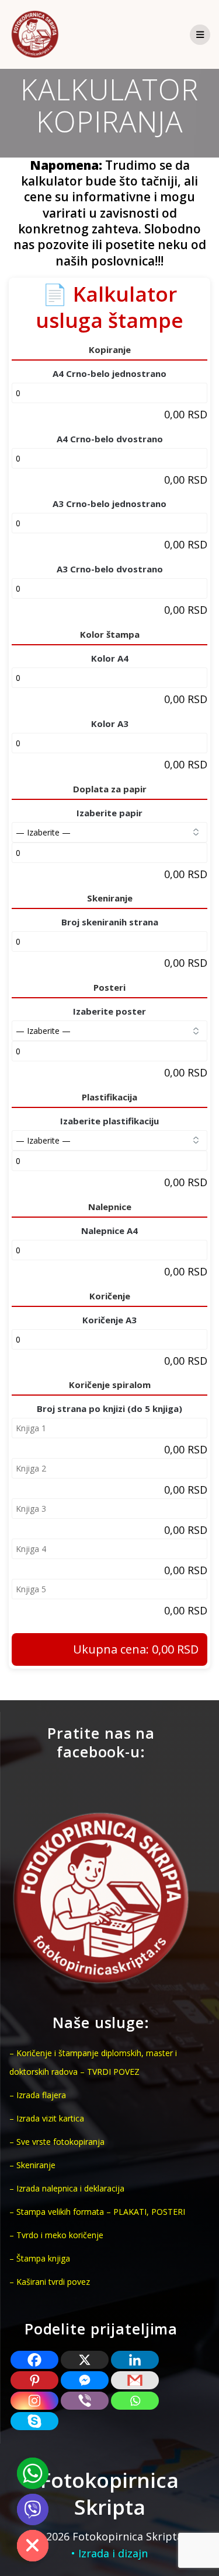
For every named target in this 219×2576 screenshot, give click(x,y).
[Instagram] (34, 2401)
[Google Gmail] (135, 2380)
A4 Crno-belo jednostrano (109, 373)
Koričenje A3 (109, 1320)
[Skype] (34, 2421)
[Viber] (85, 2401)
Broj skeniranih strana (110, 922)
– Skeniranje (32, 2165)
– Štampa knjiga (40, 2258)
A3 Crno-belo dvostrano (110, 569)
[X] (85, 2360)
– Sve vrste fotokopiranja (57, 2142)
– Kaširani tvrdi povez (50, 2282)
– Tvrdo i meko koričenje (56, 2235)
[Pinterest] (34, 2380)
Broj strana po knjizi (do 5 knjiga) (109, 1408)
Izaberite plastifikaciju (109, 1121)
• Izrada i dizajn (109, 2553)
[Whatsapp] (135, 2401)
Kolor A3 (110, 723)
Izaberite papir (109, 813)
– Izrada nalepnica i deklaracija (67, 2188)
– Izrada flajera (38, 2095)
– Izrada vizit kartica (47, 2118)
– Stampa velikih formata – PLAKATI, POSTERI (97, 2212)
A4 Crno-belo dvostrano (110, 439)
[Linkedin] (135, 2360)
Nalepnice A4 (109, 1231)
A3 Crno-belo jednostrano (109, 504)
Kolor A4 (110, 658)
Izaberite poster (109, 1011)
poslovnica (123, 261)
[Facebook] (34, 2360)
